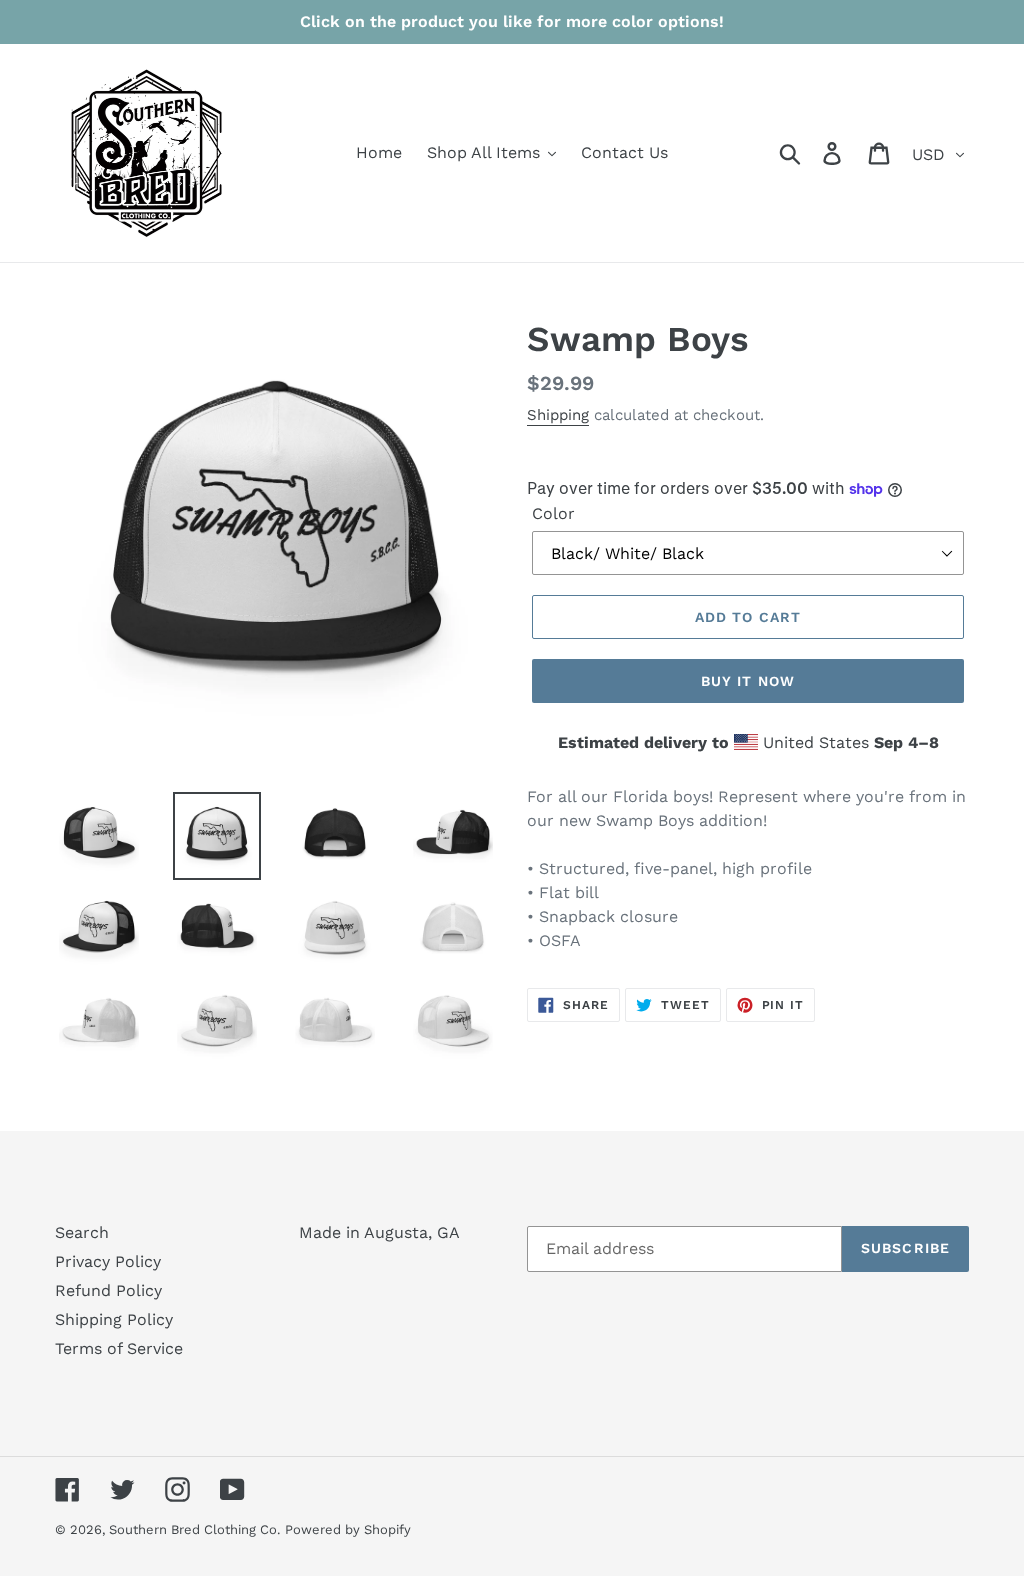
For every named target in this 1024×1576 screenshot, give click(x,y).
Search (82, 1232)
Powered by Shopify (348, 1529)
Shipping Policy (114, 1319)
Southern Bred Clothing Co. (194, 1529)
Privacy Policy (108, 1261)
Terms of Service (119, 1348)
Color (553, 513)
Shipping (558, 415)
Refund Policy (108, 1290)
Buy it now (748, 681)
